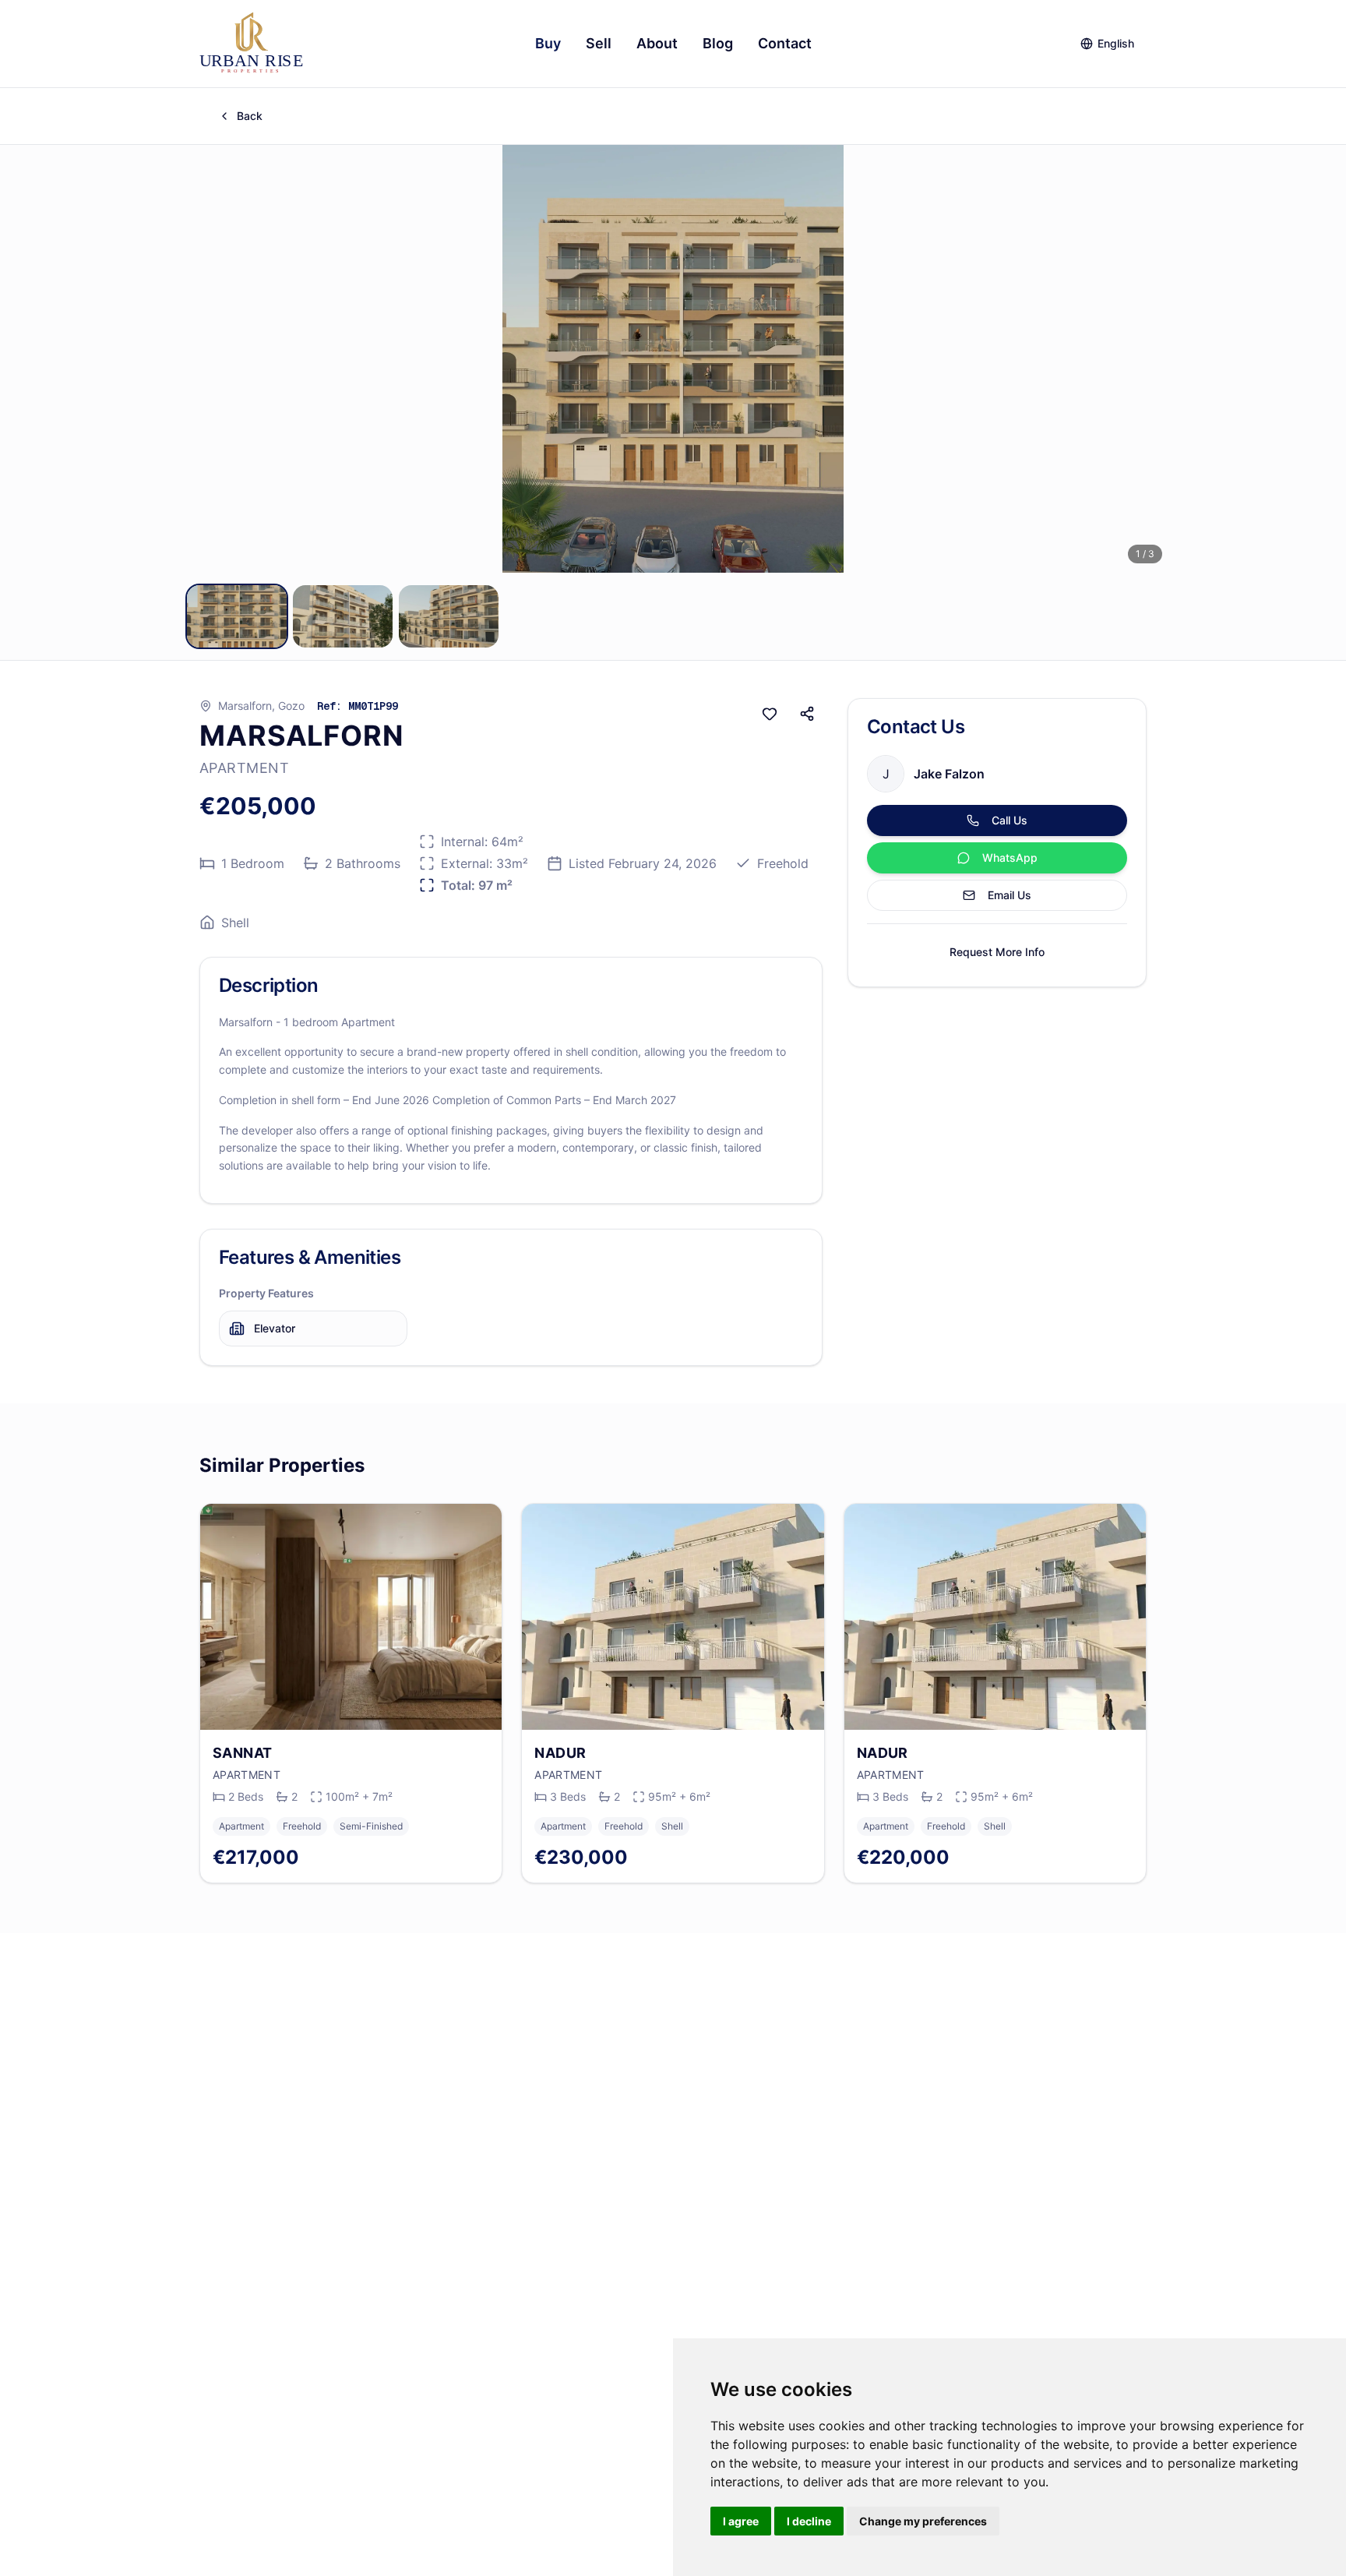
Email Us (1010, 895)
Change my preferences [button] (923, 2521)
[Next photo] (1147, 358)
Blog (718, 43)
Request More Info (997, 952)
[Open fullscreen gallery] (673, 359)
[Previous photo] (199, 358)
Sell (599, 43)
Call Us (1010, 820)
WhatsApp (1010, 857)
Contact (785, 43)
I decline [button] (809, 2521)
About (657, 43)
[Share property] (807, 714)
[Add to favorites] (770, 714)
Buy (548, 43)
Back (250, 116)
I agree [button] (741, 2521)
